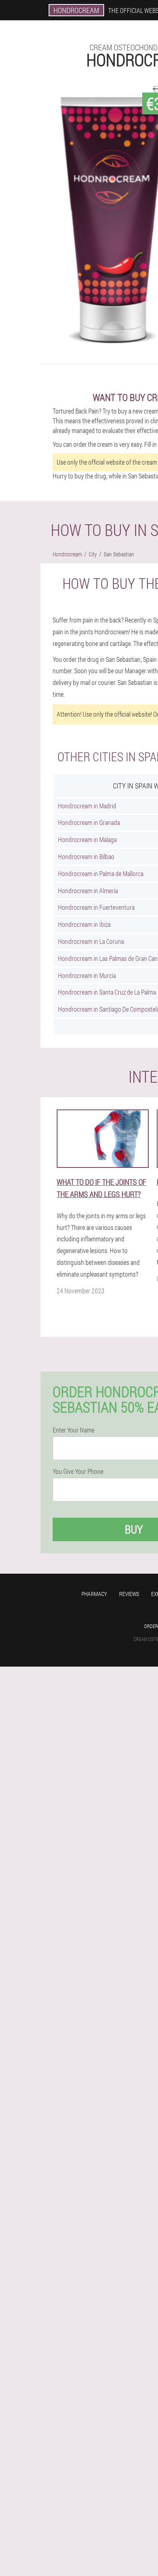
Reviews (129, 1594)
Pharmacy (94, 1594)
